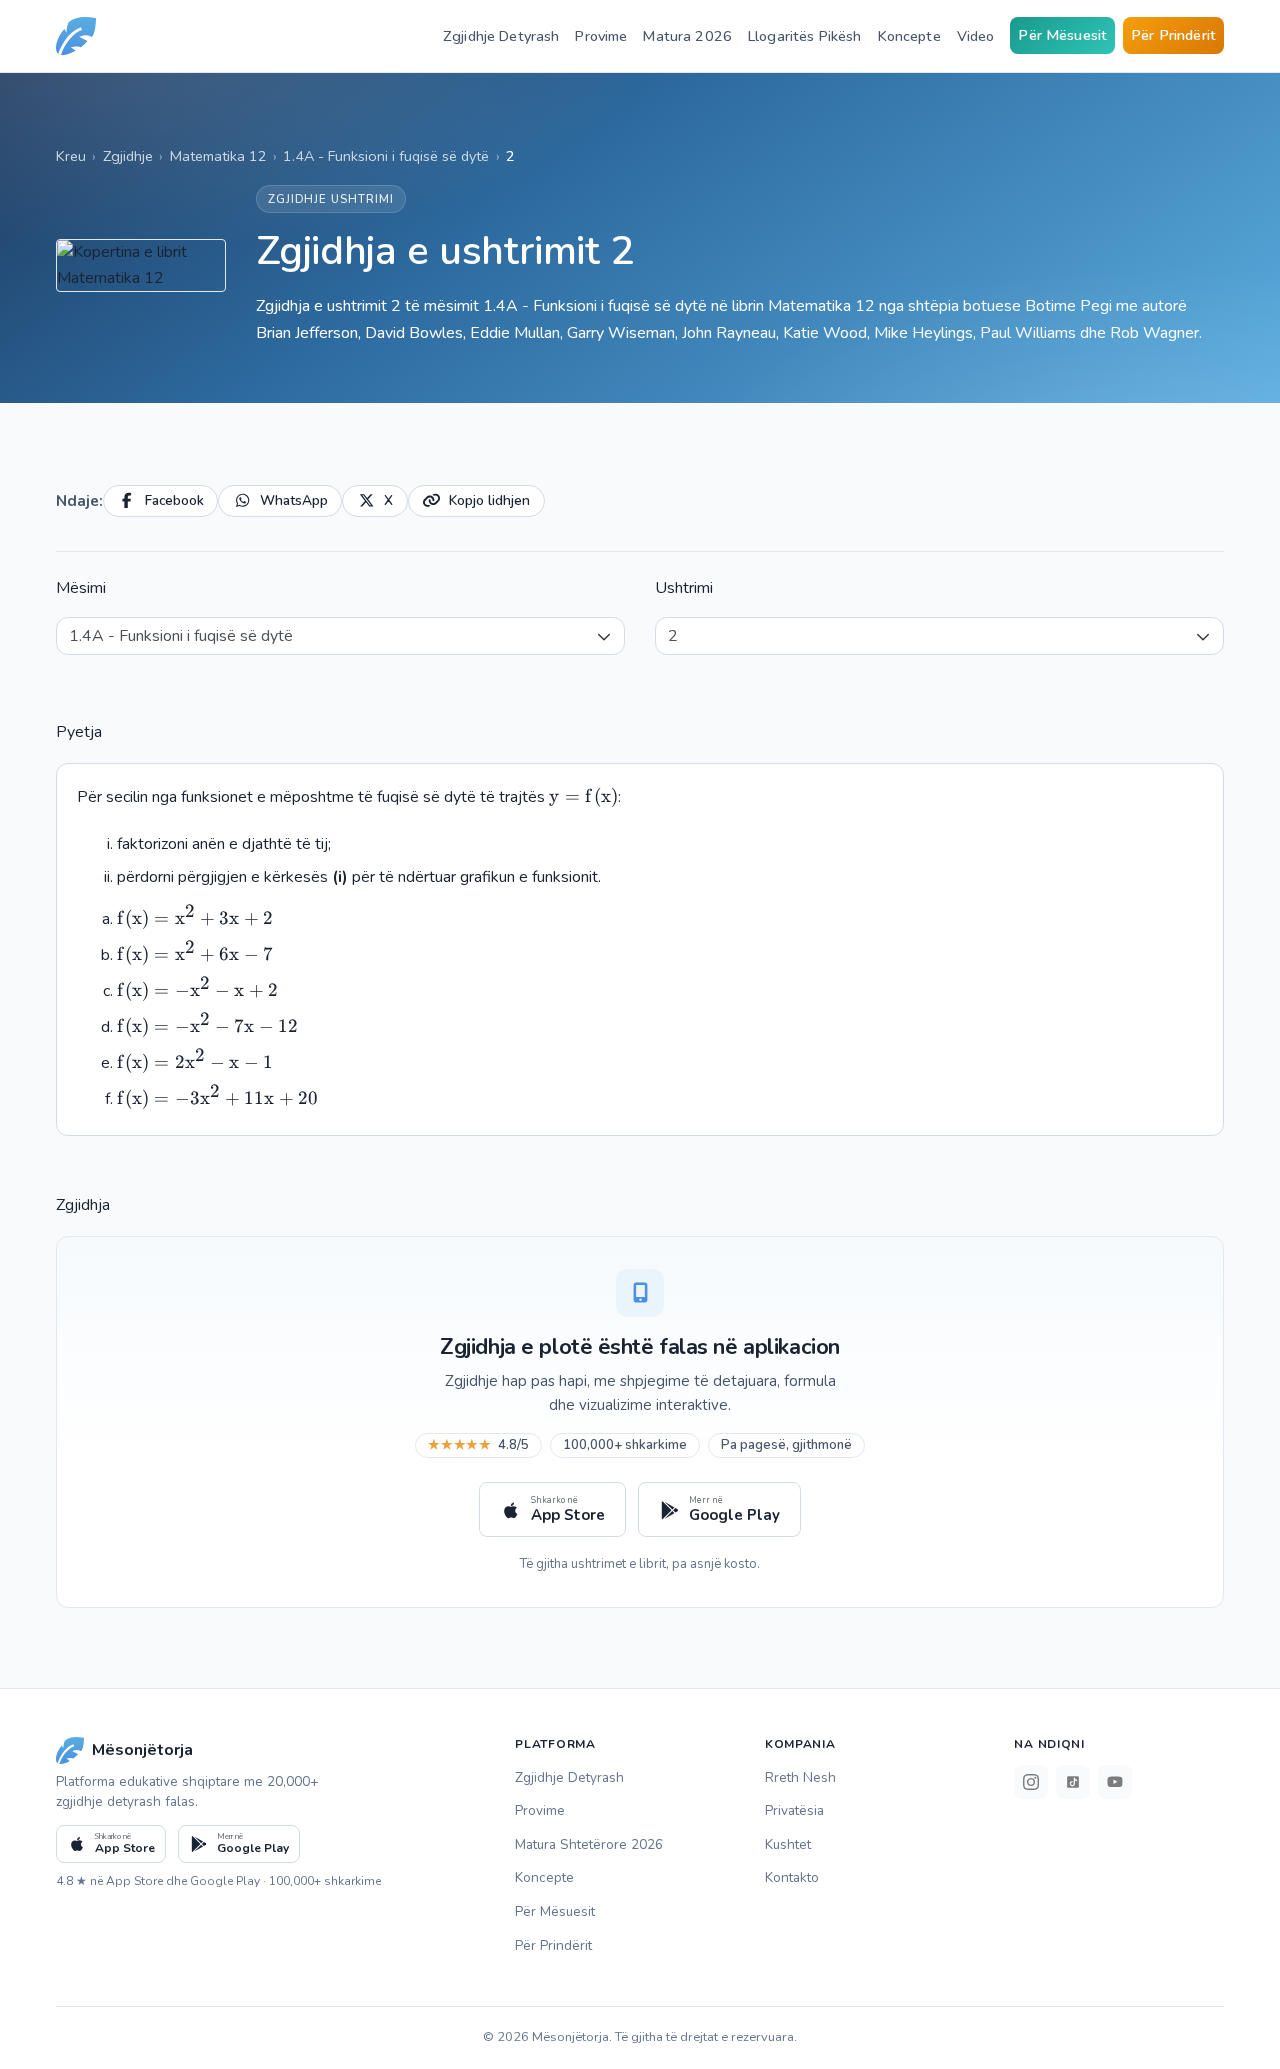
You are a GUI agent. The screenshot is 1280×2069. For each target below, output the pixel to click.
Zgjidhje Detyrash (501, 36)
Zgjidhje (128, 156)
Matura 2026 (687, 36)
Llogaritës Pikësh (804, 36)
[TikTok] (1073, 1782)
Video (976, 36)
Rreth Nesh (800, 1777)
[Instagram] (1031, 1782)
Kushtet (788, 1844)
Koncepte (909, 36)
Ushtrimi (684, 588)
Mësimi (81, 588)
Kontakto (792, 1877)
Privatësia (794, 1810)
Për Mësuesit (1062, 35)
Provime (601, 36)
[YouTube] (1115, 1782)
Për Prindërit (1173, 35)
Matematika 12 (218, 156)
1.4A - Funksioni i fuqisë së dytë (386, 156)
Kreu (71, 156)
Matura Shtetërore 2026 (589, 1844)
